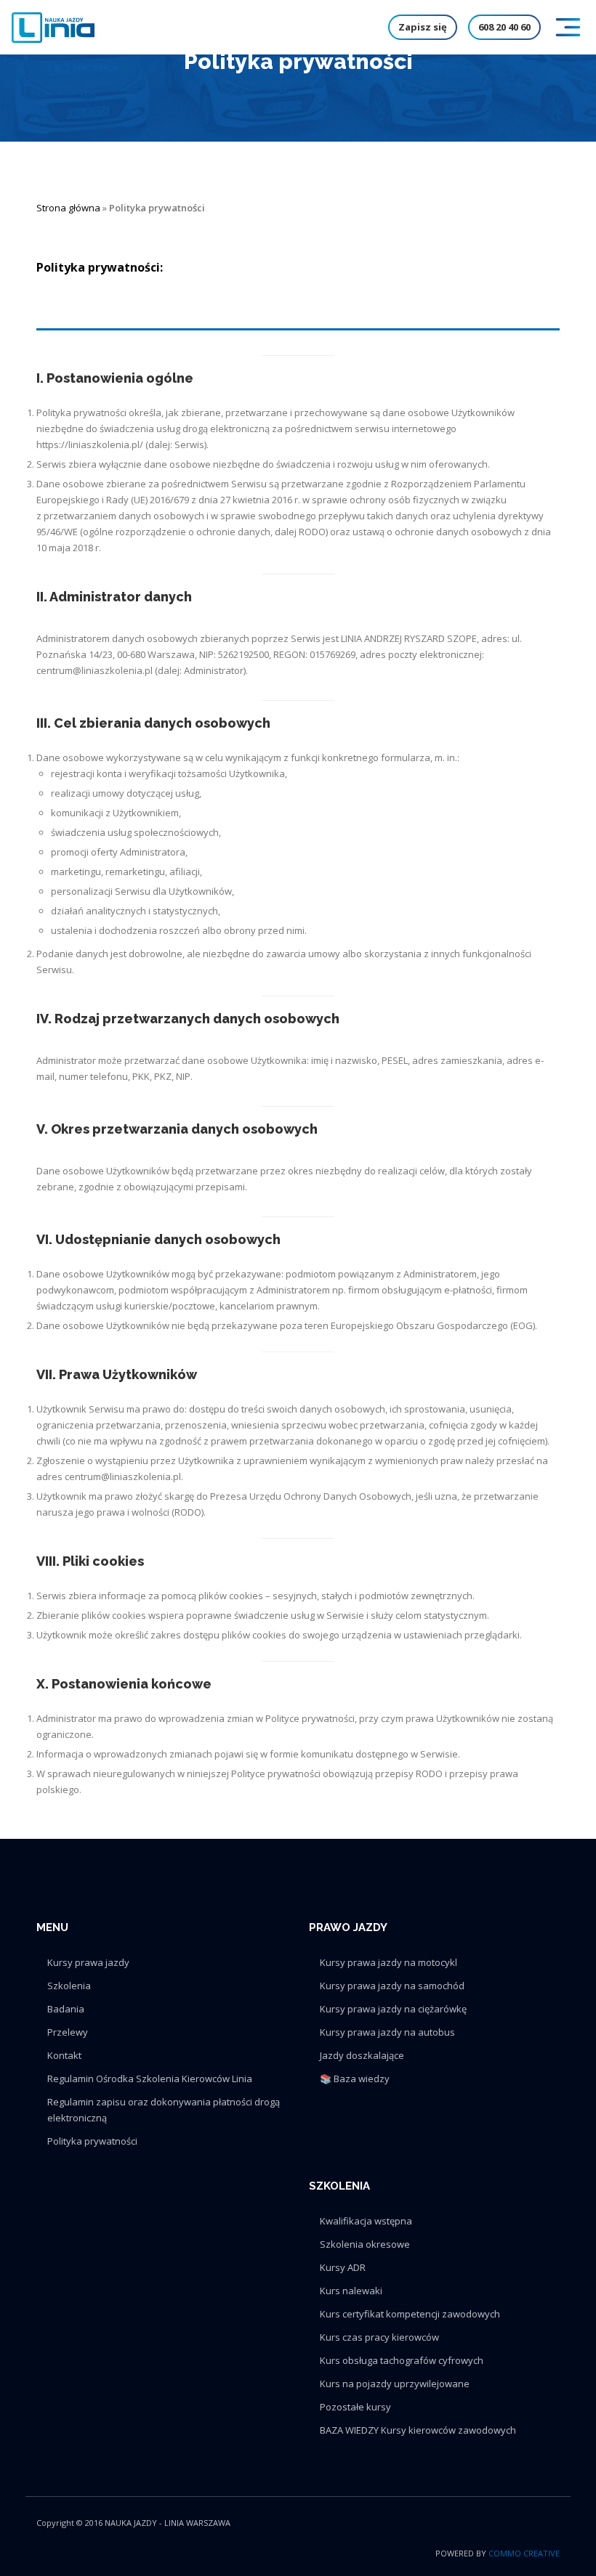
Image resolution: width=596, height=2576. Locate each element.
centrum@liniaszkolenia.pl (94, 670)
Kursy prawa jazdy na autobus (387, 2032)
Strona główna (68, 208)
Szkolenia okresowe (365, 2244)
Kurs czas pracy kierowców (379, 2337)
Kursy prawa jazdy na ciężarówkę (393, 2009)
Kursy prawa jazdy (88, 1962)
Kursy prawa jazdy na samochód (392, 1986)
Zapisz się (423, 27)
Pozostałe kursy (355, 2407)
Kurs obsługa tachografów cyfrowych (402, 2360)
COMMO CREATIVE (524, 2553)
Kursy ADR (343, 2267)
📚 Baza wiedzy (355, 2079)
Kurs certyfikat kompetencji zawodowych (410, 2314)
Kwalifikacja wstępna (366, 2221)
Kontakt (64, 2055)
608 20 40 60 (504, 27)
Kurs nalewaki (351, 2291)
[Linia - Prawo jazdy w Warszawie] (53, 28)
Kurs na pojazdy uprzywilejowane (395, 2384)
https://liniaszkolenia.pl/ (90, 444)
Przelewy (68, 2032)
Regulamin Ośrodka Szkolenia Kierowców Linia (150, 2079)
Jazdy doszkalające (362, 2055)
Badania (66, 2009)
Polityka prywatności (92, 2141)
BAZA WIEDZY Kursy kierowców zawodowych (418, 2430)
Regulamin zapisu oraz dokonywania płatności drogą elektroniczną (164, 2110)
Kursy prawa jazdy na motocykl (388, 1962)
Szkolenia (69, 1986)
